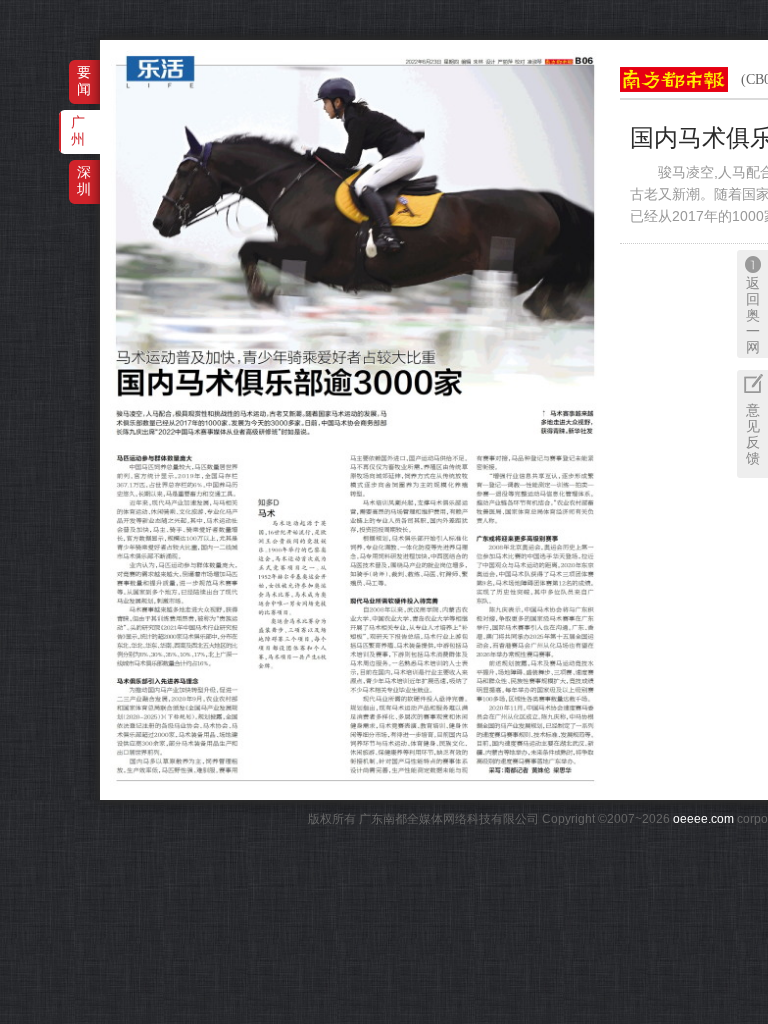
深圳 (84, 180)
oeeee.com (703, 819)
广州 (78, 130)
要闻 (84, 80)
